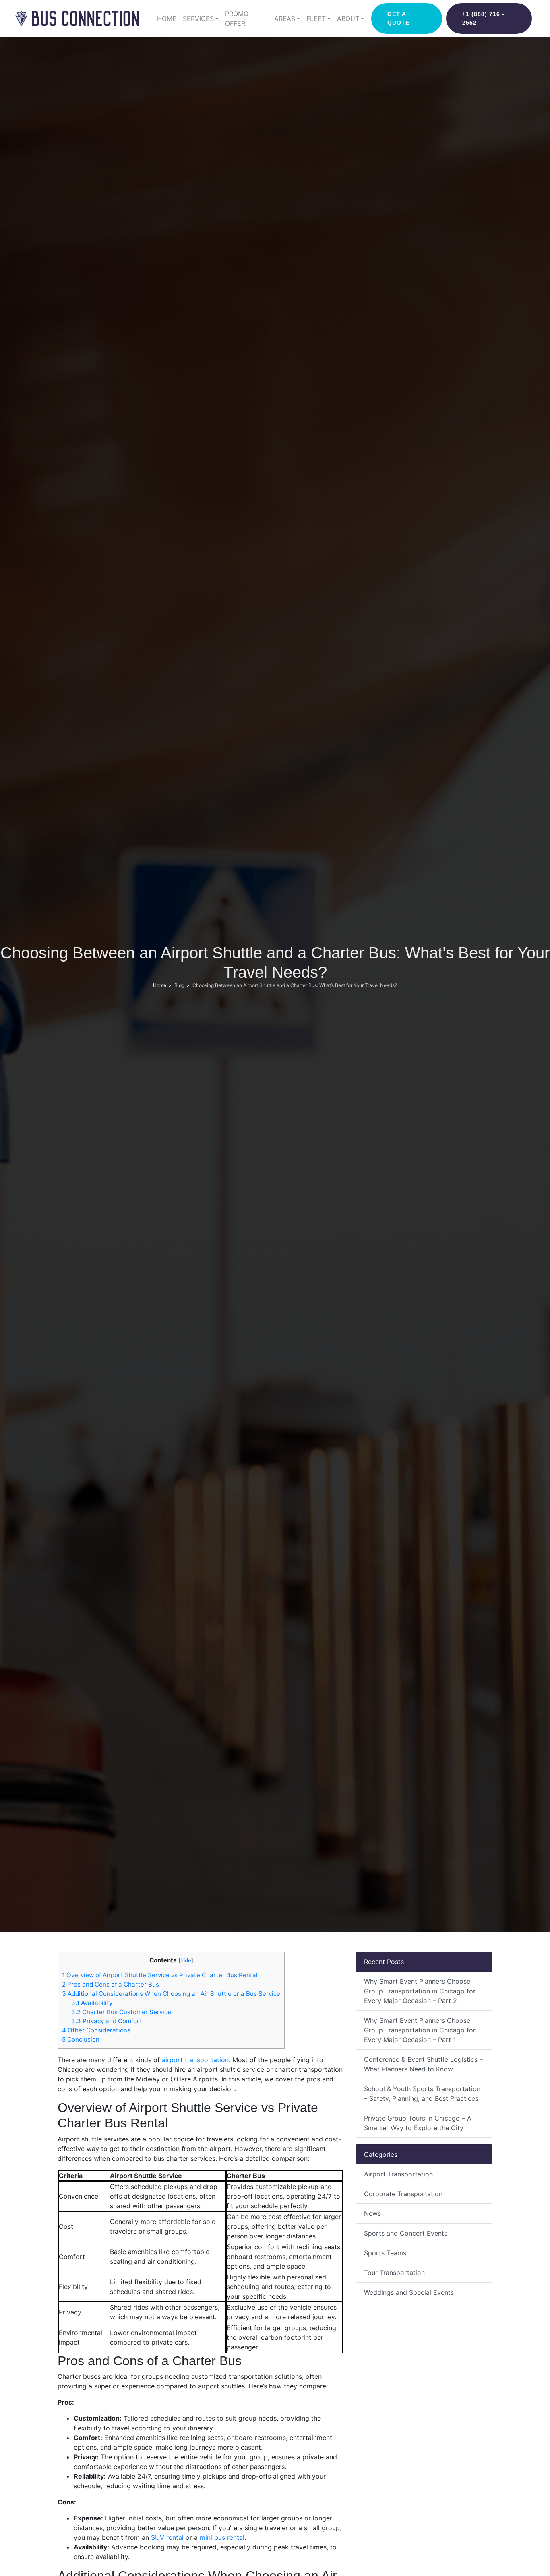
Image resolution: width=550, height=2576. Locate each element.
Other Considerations (96, 2030)
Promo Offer (237, 19)
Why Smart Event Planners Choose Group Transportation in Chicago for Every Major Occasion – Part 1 (420, 2030)
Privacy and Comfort (107, 2021)
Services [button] (198, 19)
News (372, 2213)
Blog (179, 985)
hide (186, 1960)
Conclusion (81, 2039)
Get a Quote (398, 18)
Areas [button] (285, 19)
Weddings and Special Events (409, 2292)
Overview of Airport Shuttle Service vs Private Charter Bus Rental (160, 1975)
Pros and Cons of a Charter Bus (111, 1984)
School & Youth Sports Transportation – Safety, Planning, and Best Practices (422, 2094)
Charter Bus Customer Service (121, 2012)
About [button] (348, 19)
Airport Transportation (398, 2174)
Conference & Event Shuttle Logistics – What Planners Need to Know (423, 2064)
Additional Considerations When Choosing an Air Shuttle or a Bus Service (171, 1994)
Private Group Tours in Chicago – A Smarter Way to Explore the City (418, 2123)
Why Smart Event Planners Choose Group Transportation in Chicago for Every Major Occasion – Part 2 (420, 1991)
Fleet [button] (316, 19)
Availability (92, 2003)
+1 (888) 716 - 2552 (483, 18)
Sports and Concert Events (406, 2233)
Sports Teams (385, 2253)
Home (167, 19)
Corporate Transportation (403, 2194)
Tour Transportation (394, 2273)
